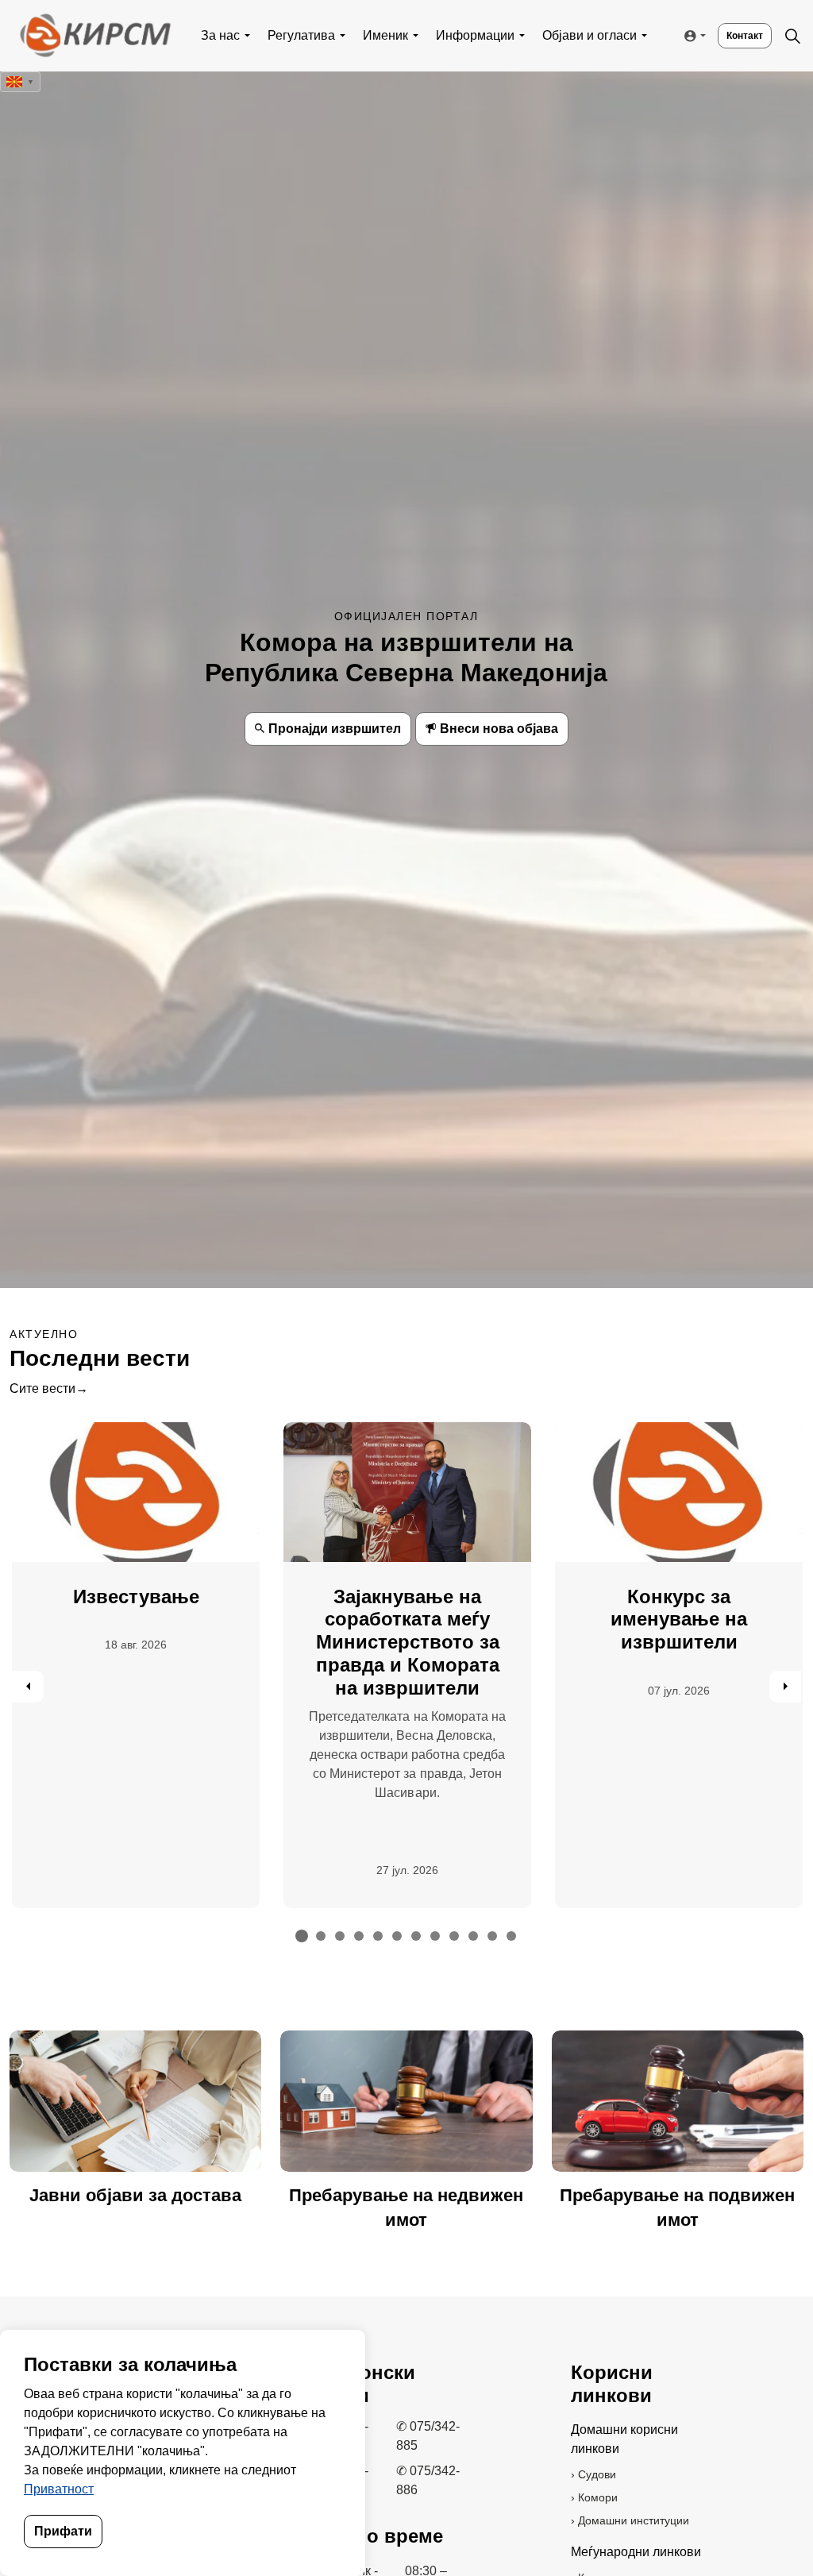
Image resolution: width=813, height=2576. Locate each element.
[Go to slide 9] (454, 1936)
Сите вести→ (49, 1388)
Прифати (63, 2531)
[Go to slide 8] (435, 1936)
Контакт (745, 36)
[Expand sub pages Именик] (416, 36)
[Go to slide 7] (416, 1936)
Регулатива (301, 35)
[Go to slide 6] (397, 1936)
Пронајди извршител (335, 729)
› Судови (593, 2474)
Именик (385, 35)
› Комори (594, 2497)
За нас (220, 35)
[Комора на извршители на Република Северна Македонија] (94, 36)
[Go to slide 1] (302, 1936)
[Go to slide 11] (492, 1936)
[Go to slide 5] (378, 1936)
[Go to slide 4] (359, 1936)
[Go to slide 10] (473, 1936)
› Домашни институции (630, 2520)
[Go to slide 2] (321, 1936)
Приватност (59, 2489)
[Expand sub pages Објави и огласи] (645, 36)
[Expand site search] (792, 36)
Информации (475, 35)
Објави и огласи (590, 35)
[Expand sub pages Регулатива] (343, 36)
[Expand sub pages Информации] (522, 36)
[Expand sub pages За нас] (248, 36)
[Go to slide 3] (340, 1936)
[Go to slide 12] (511, 1936)
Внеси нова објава (499, 729)
